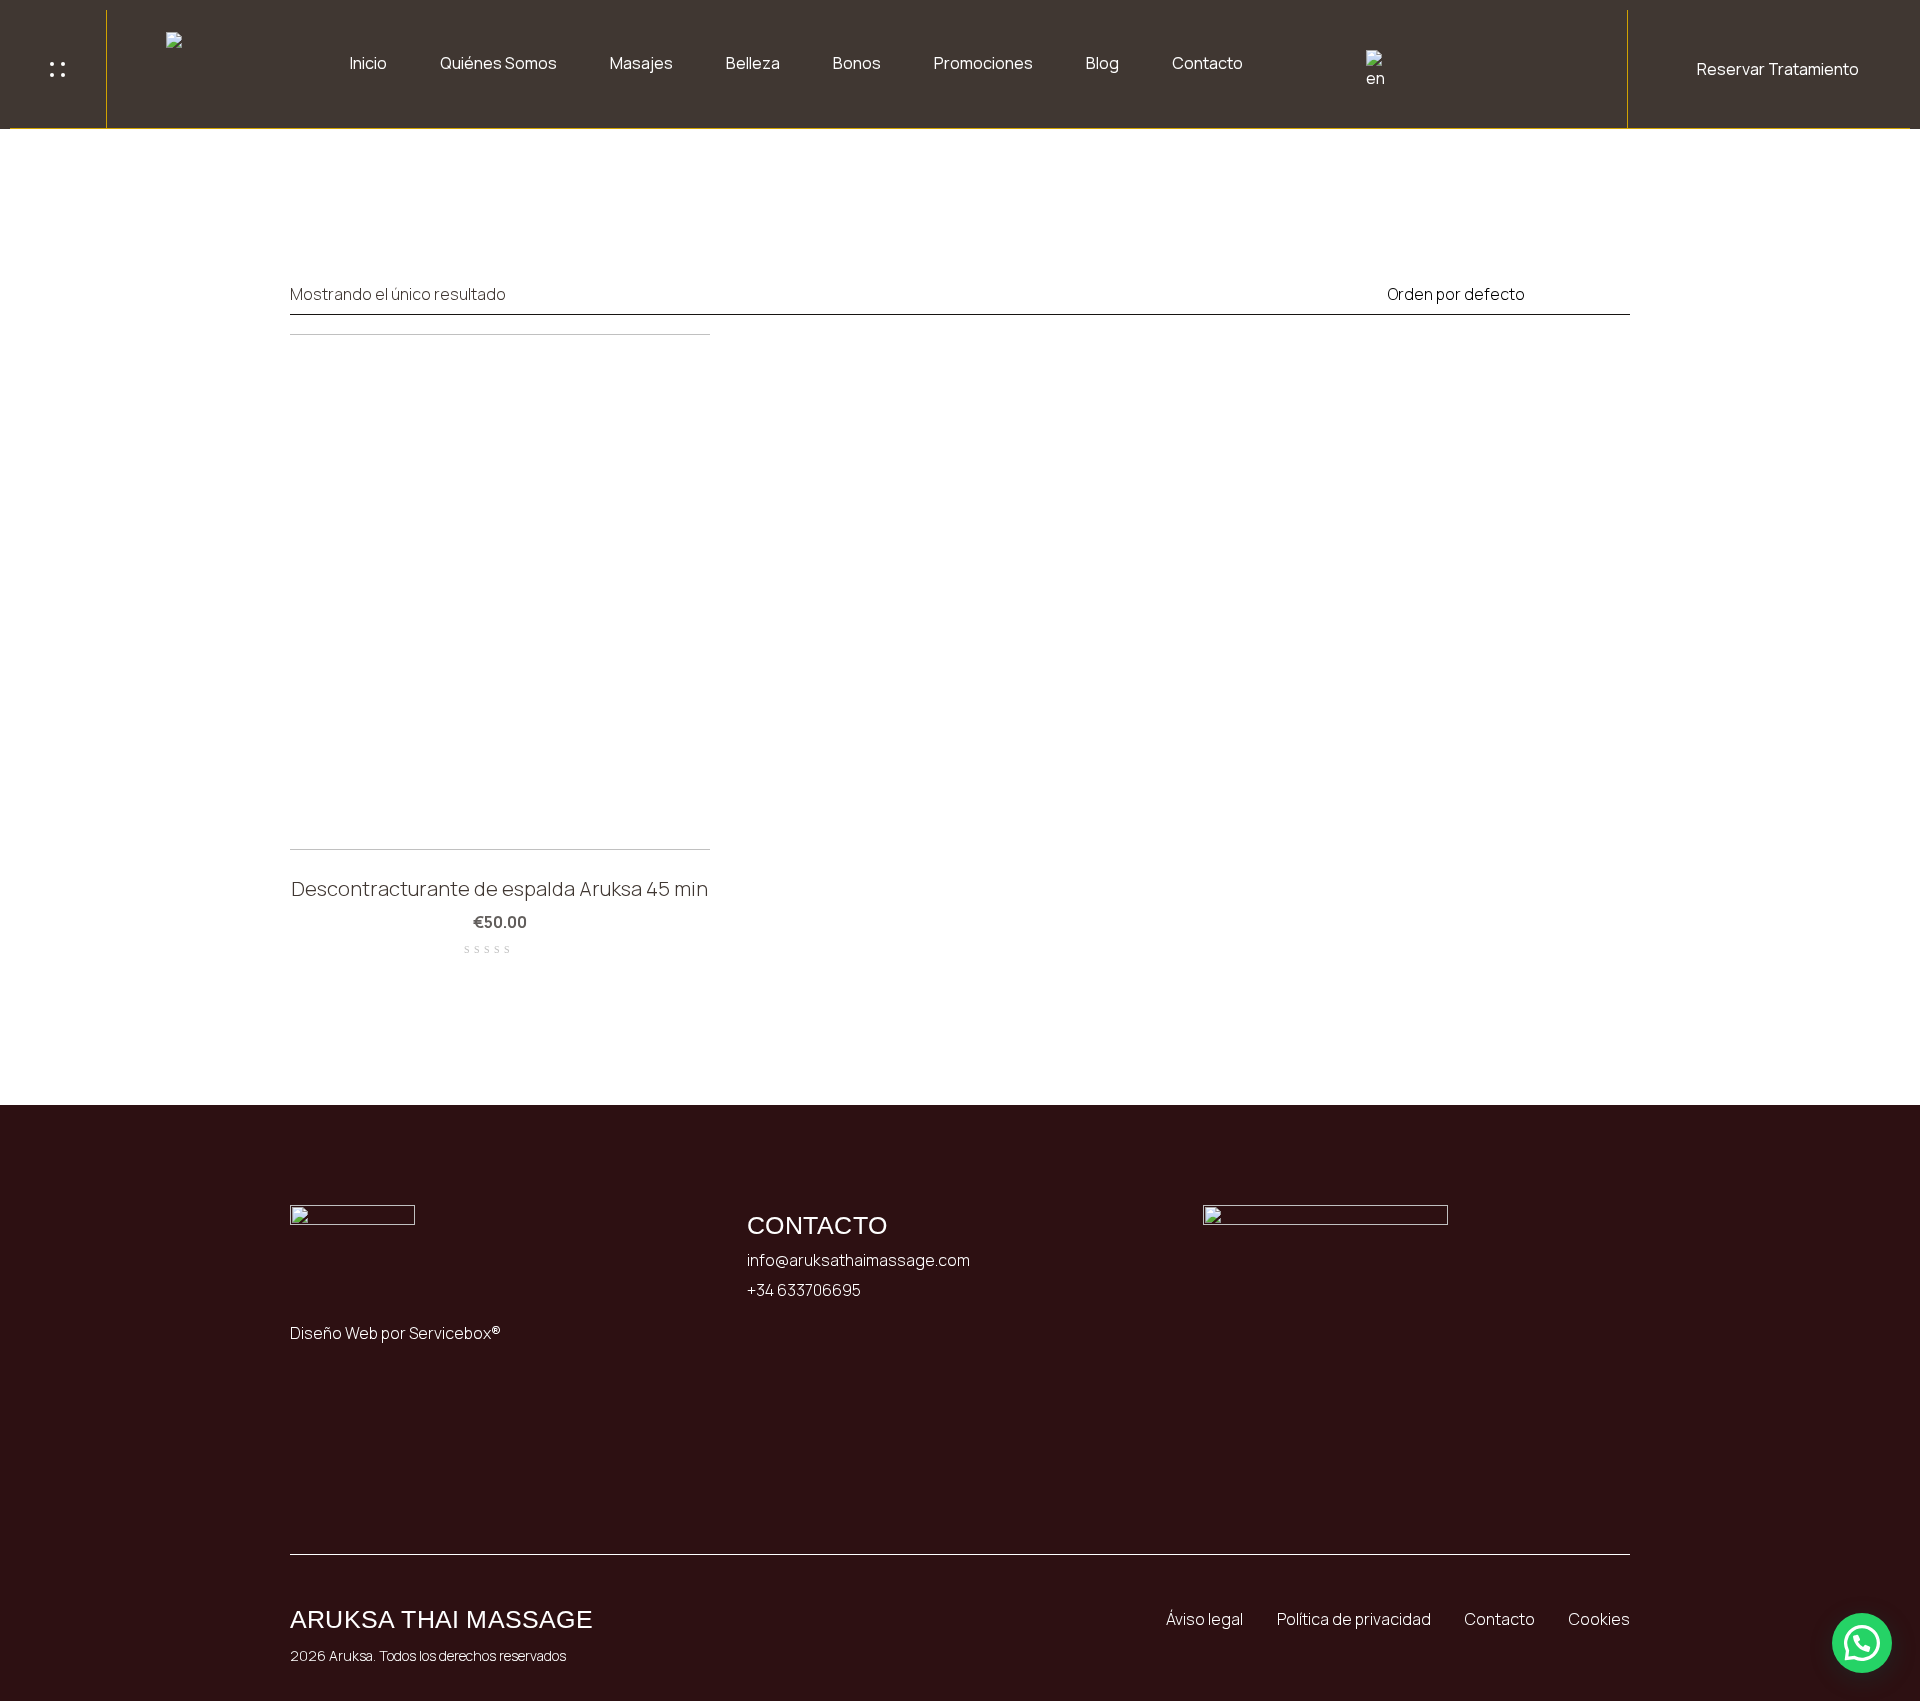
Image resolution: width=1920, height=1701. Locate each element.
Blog (1102, 63)
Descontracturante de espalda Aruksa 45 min (499, 888)
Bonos (857, 63)
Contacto (1207, 63)
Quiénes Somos (498, 63)
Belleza (753, 63)
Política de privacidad (1354, 1619)
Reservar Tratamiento (1778, 69)
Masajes (641, 63)
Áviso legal (1204, 1619)
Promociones (983, 63)
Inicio (368, 63)
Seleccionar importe (669, 809)
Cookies (1599, 1619)
